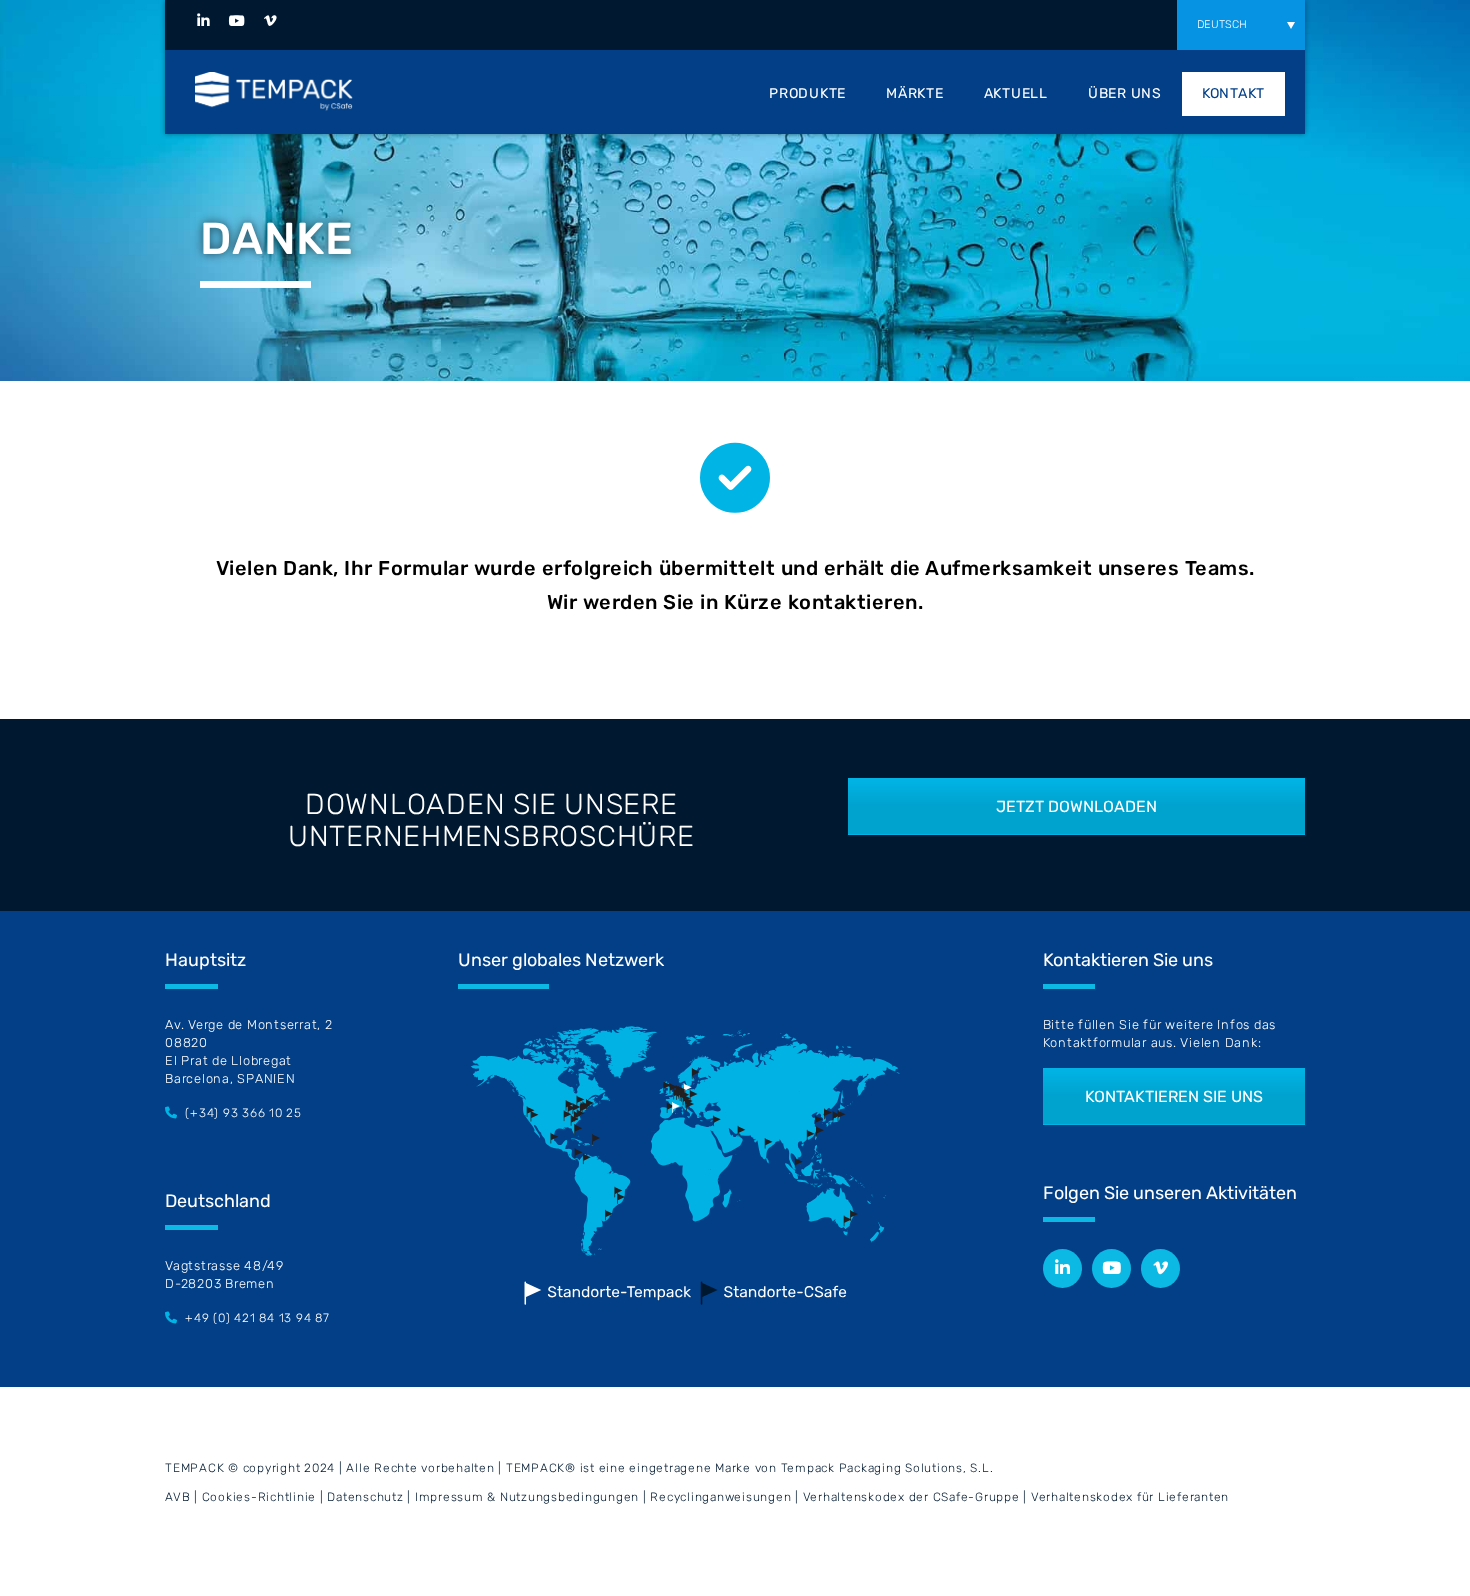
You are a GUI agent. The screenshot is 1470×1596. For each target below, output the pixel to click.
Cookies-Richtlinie (259, 1497)
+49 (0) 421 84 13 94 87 (257, 1318)
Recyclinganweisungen (720, 1497)
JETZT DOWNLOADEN (1076, 806)
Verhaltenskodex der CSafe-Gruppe (911, 1497)
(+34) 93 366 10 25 (243, 1113)
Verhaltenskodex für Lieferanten (1130, 1497)
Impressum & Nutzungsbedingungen (527, 1497)
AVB (177, 1497)
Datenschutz (367, 1497)
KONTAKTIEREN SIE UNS (1174, 1096)
